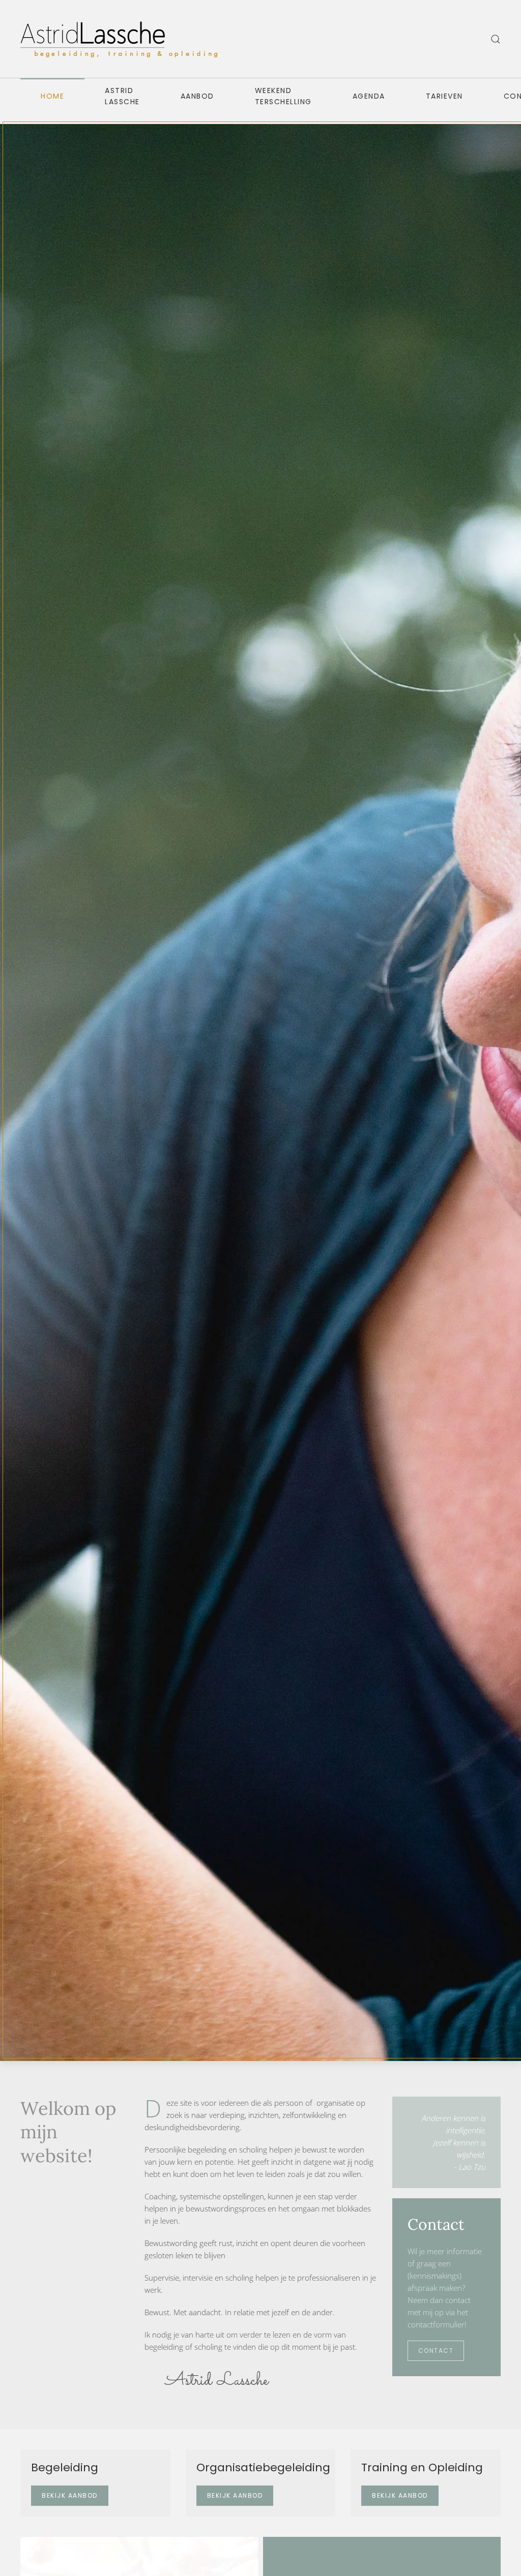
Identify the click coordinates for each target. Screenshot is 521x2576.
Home (52, 96)
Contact (436, 2351)
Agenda (369, 96)
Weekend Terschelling (283, 96)
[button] (496, 39)
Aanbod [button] (197, 96)
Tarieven (444, 96)
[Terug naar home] (122, 39)
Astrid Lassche (122, 96)
